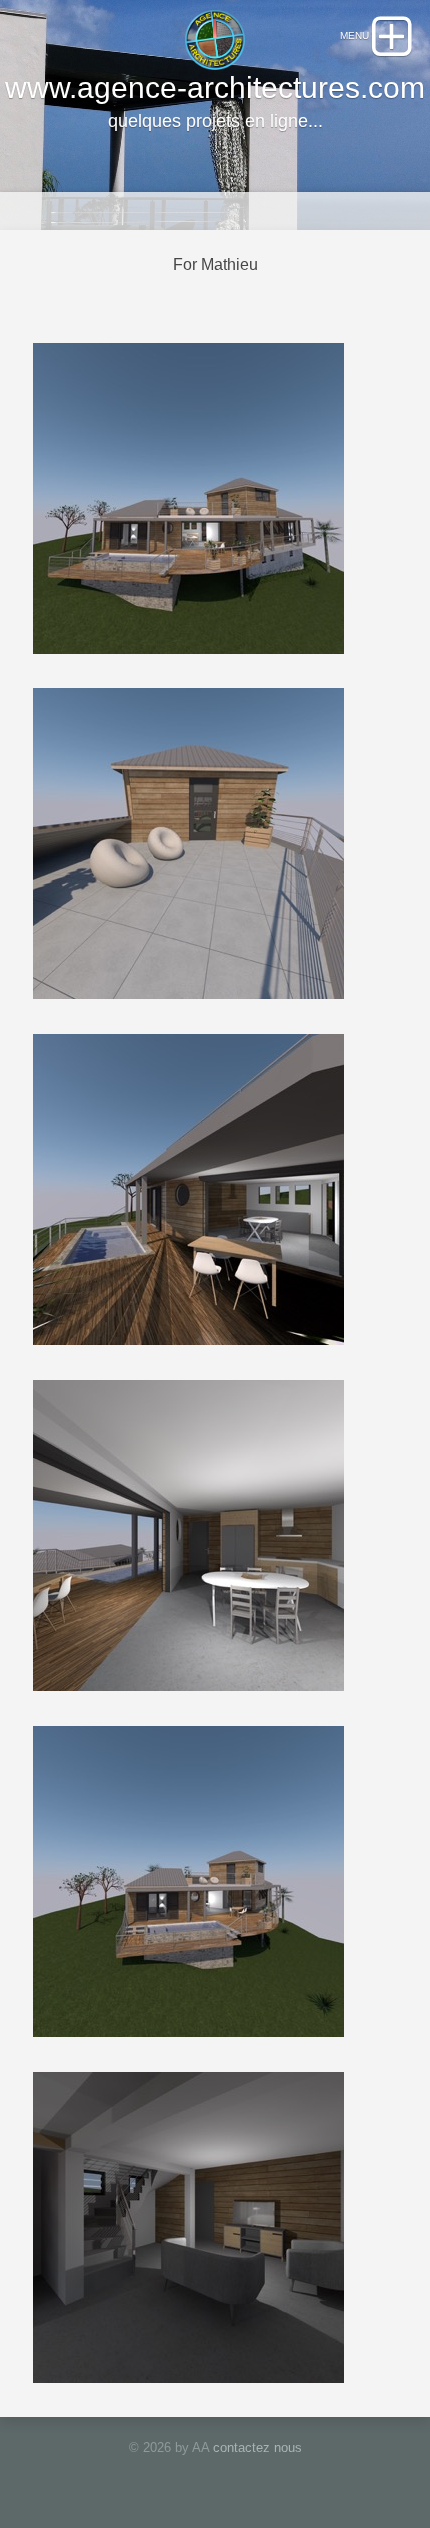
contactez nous (257, 2447)
